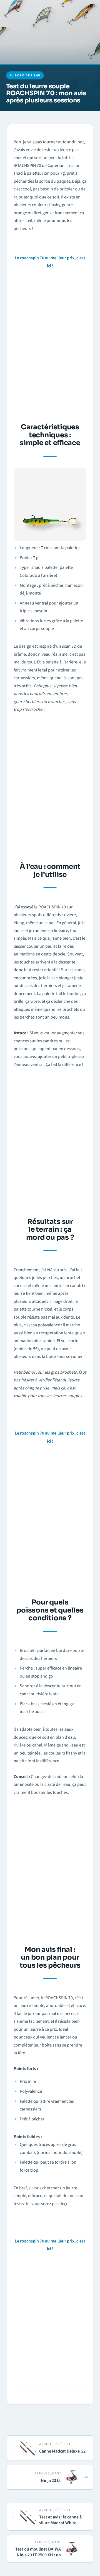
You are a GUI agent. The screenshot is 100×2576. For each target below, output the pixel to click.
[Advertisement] (50, 344)
